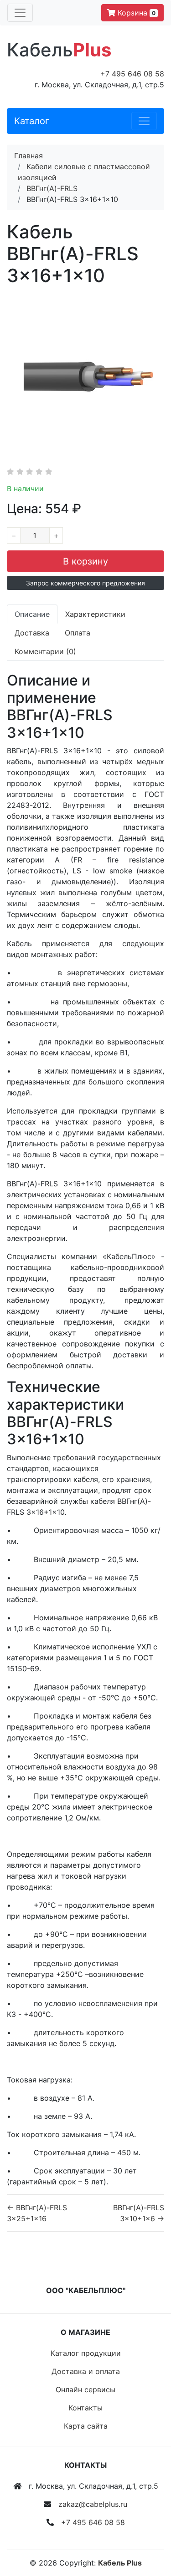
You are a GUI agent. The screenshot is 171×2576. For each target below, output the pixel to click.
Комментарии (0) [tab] (45, 651)
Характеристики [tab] (95, 614)
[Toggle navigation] (20, 13)
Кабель (59, 50)
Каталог (32, 121)
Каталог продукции (86, 2353)
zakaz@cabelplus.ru (93, 2504)
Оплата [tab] (78, 633)
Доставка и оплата (86, 2371)
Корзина (135, 13)
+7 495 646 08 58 (132, 74)
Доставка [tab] (32, 633)
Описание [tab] (32, 614)
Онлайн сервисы (85, 2389)
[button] (85, 583)
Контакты (85, 2408)
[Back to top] (150, 2533)
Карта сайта (86, 2426)
